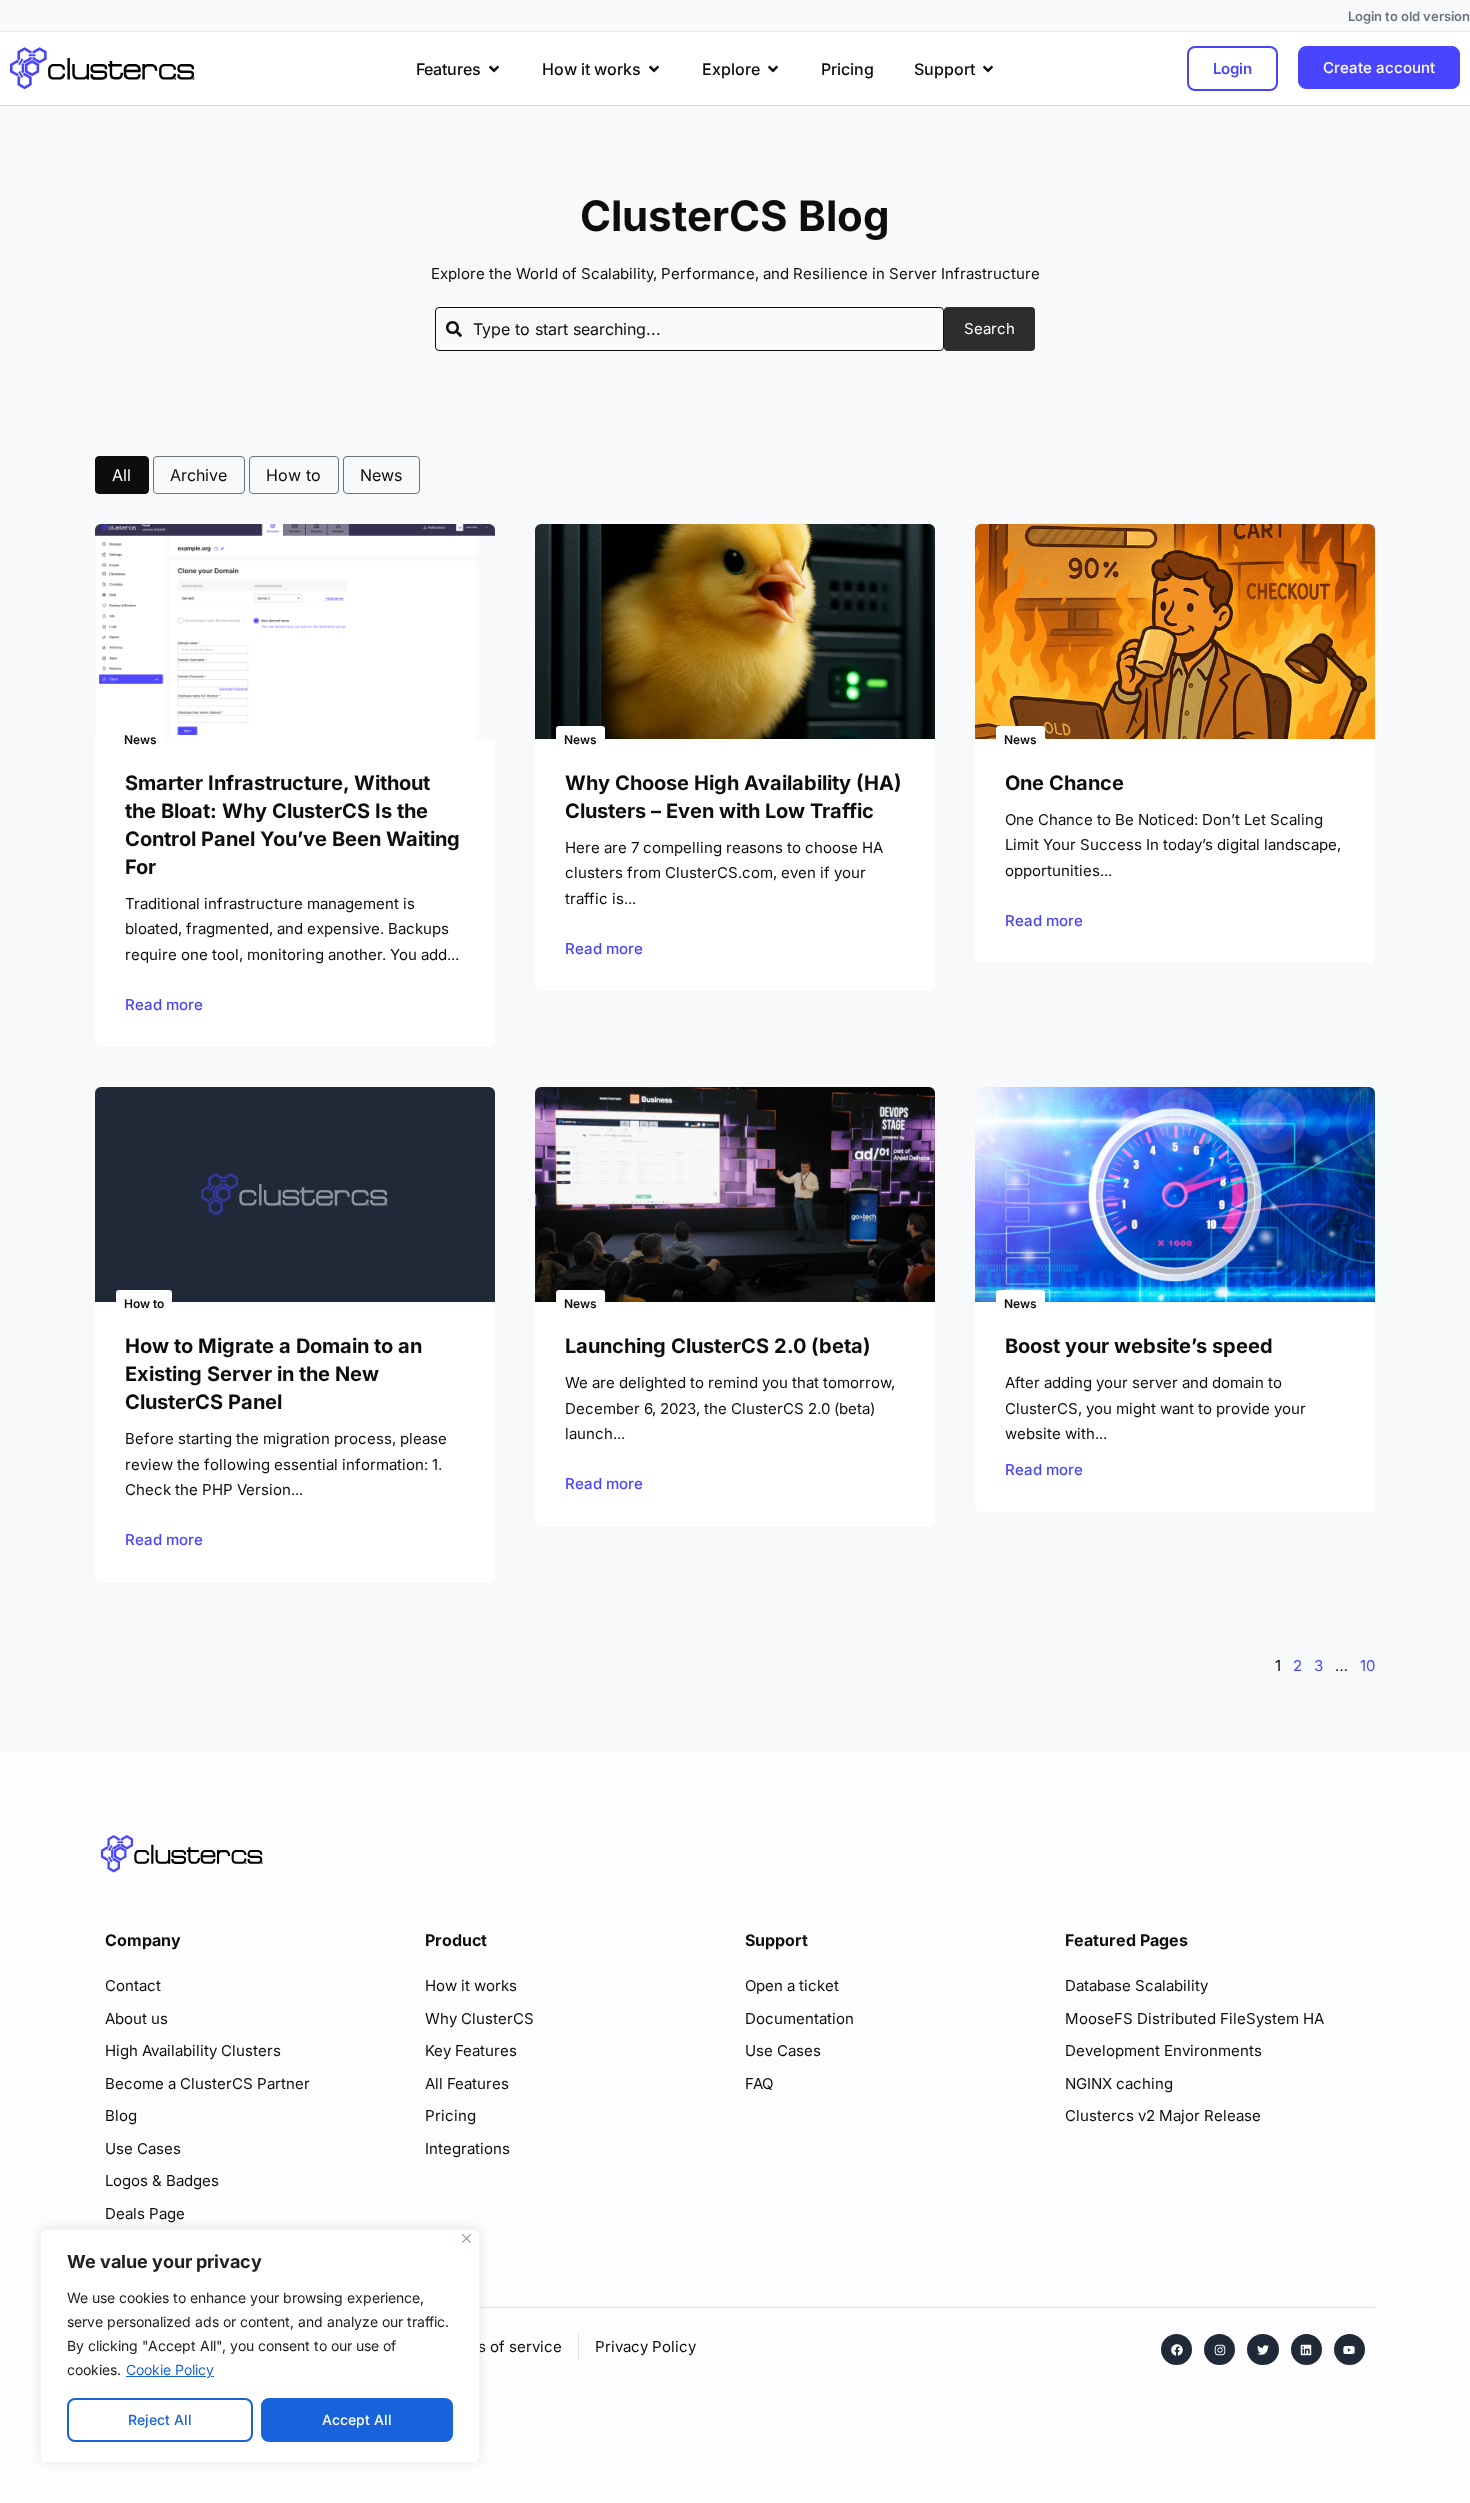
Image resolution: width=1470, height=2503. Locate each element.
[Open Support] (988, 69)
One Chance (1064, 783)
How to (293, 475)
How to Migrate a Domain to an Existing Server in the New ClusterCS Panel (273, 1374)
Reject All (160, 2419)
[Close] (466, 2238)
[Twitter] (1262, 2349)
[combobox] (689, 329)
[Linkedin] (1306, 2349)
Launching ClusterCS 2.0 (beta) (718, 1346)
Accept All (357, 2419)
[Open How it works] (654, 69)
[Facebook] (1176, 2349)
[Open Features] (494, 69)
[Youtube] (1349, 2349)
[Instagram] (1219, 2349)
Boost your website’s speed (1139, 1346)
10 (1367, 1665)
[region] (260, 2346)
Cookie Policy (170, 2369)
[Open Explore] (773, 69)
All (121, 475)
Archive (198, 475)
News (381, 475)
